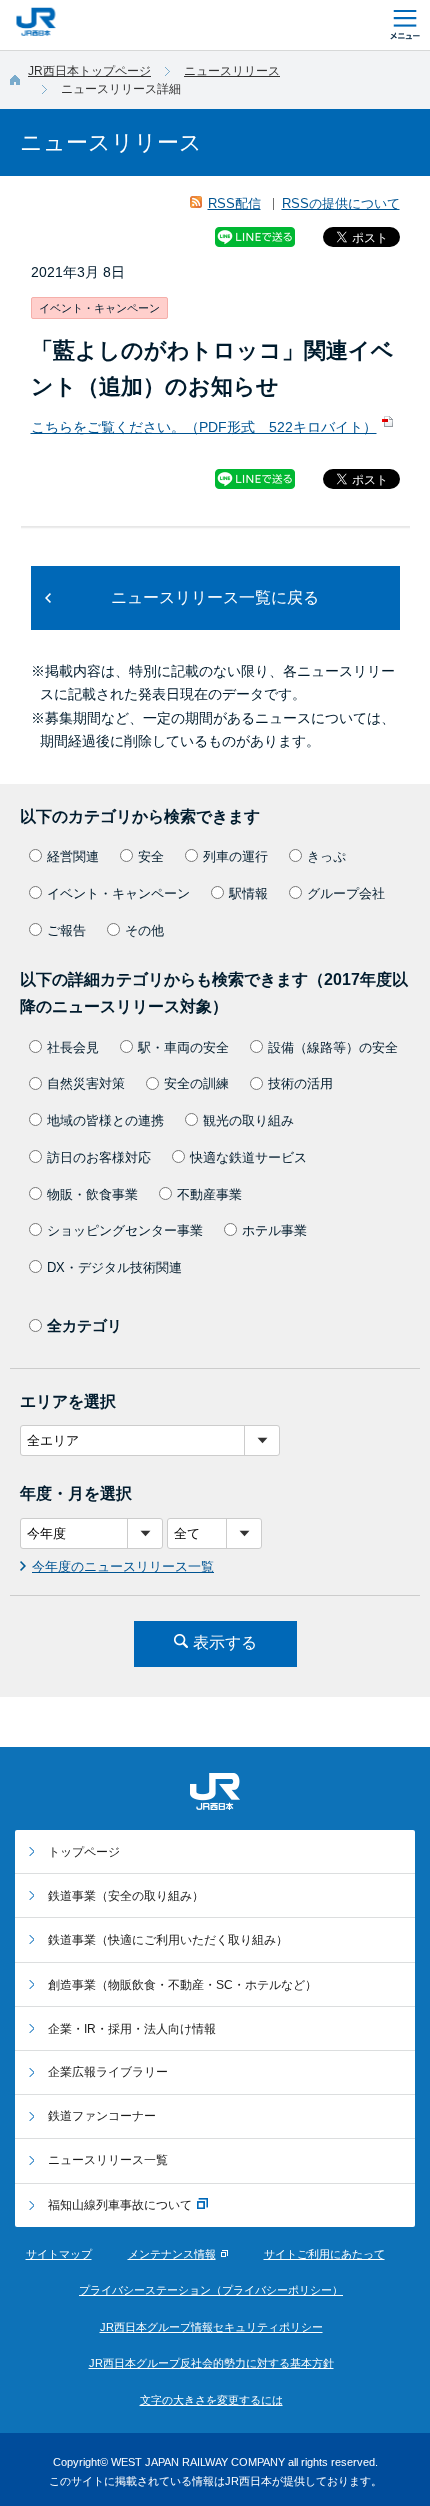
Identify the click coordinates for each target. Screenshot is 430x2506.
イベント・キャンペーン (118, 893)
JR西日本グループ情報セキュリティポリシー (211, 2327)
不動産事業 (209, 1194)
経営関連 (73, 856)
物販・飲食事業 (92, 1194)
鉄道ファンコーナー (102, 2116)
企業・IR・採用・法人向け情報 (132, 2029)
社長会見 (73, 1047)
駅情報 (248, 893)
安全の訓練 (196, 1083)
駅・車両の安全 (183, 1047)
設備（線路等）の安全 (333, 1047)
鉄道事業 (126, 1896)
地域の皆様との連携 (105, 1120)
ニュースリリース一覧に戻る (215, 597)
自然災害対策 (86, 1083)
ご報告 (66, 930)
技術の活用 (300, 1083)
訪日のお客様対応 (99, 1157)
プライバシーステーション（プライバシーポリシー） (211, 2290)
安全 (151, 856)
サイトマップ (59, 2254)
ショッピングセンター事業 (125, 1230)
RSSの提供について (341, 203)
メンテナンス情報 (172, 2254)
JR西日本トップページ (89, 71)
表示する (225, 1642)
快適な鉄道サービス (248, 1157)
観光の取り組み (248, 1120)
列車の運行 (235, 856)
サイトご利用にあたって (324, 2254)
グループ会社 (346, 893)
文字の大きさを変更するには (211, 2400)
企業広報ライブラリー (108, 2072)
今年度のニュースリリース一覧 (123, 1566)
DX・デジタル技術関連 (114, 1267)
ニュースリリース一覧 (108, 2160)
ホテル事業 (274, 1230)
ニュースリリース (232, 71)
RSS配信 (234, 203)
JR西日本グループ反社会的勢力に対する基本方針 (211, 2363)
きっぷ (326, 856)
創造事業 (182, 1985)
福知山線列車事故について (120, 2205)
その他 (144, 930)
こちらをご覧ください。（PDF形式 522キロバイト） (204, 427)
